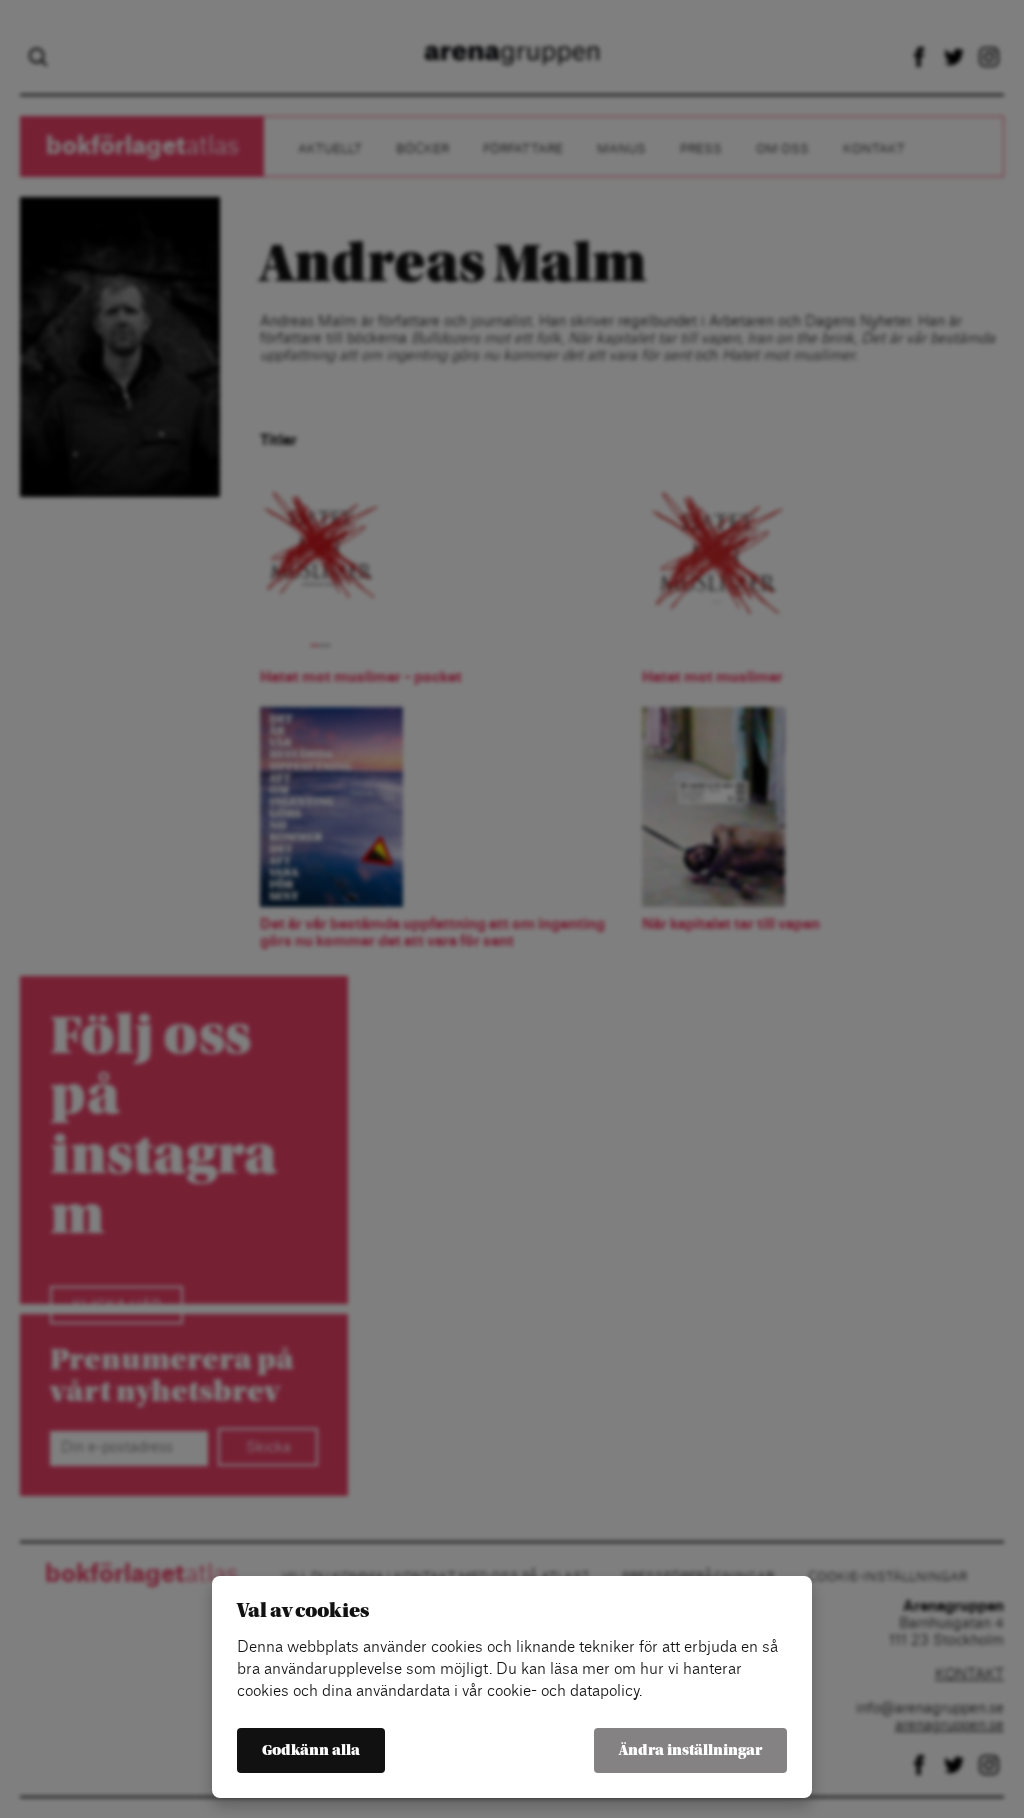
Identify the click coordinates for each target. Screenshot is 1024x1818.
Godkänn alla (311, 1750)
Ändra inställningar (690, 1750)
